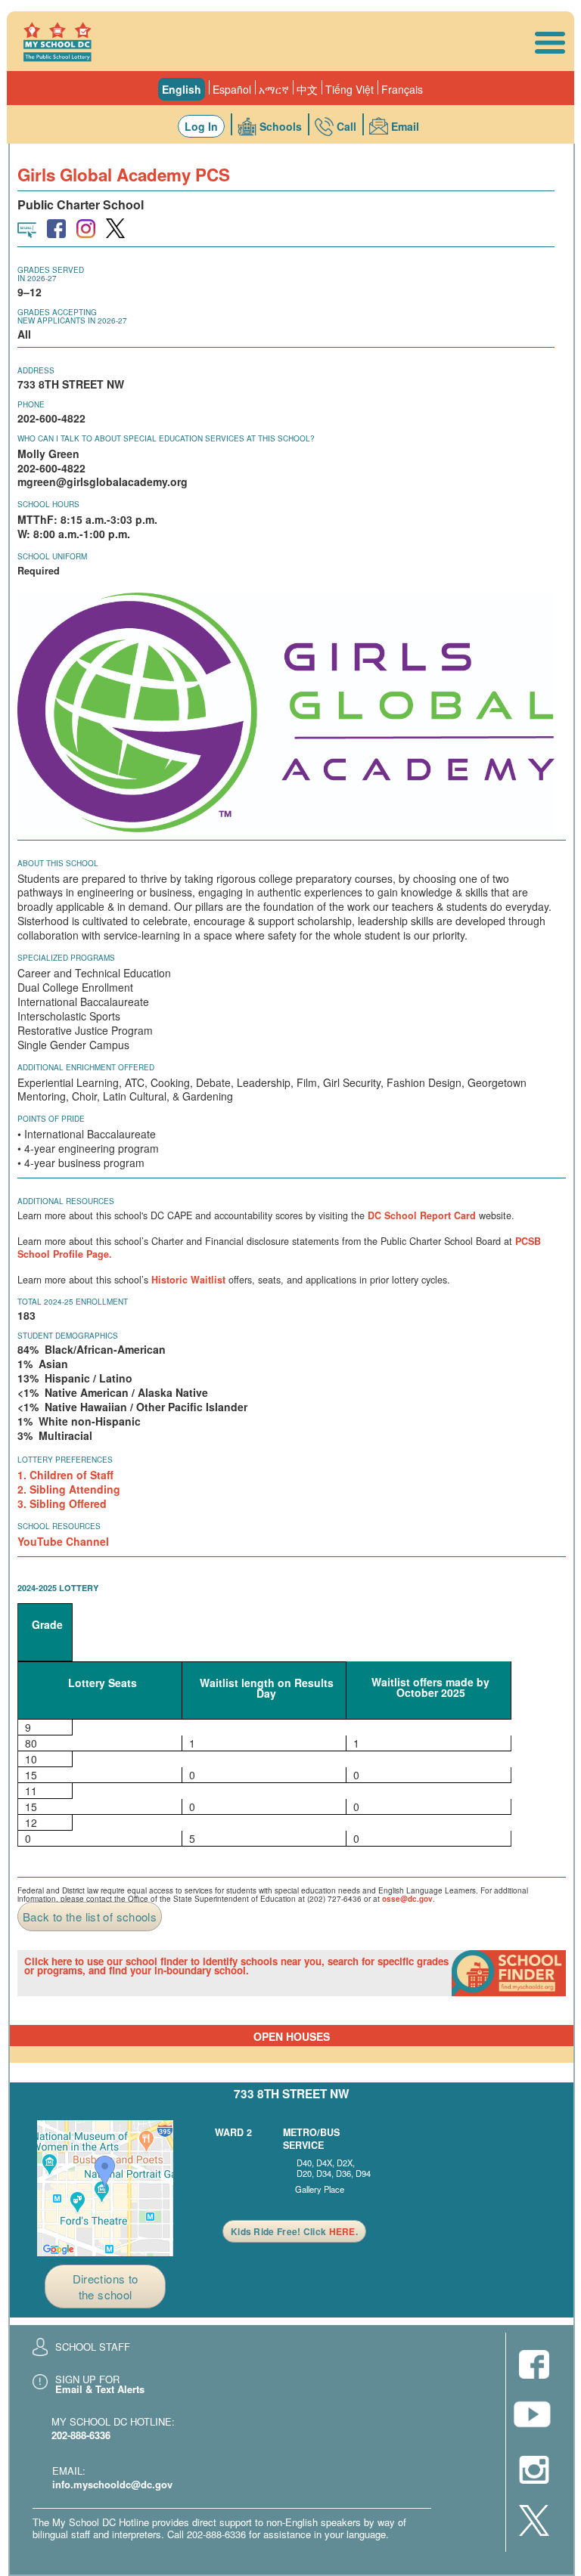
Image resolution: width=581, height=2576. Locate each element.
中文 (307, 89)
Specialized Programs (66, 958)
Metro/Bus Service (311, 2139)
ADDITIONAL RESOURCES (66, 1201)
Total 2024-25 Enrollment (73, 1302)
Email (405, 126)
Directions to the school (106, 2287)
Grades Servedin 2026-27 (51, 274)
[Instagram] (534, 2471)
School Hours (48, 504)
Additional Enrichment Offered (86, 1067)
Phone (31, 404)
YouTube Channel (63, 1541)
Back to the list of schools (90, 1917)
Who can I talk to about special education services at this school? (166, 438)
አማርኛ (274, 89)
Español (232, 89)
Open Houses (292, 2036)
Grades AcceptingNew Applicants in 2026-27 (72, 316)
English (182, 89)
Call (346, 126)
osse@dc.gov (407, 1899)
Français (402, 89)
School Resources (59, 1526)
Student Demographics (68, 1336)
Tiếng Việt (350, 89)
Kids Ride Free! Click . (294, 2231)
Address (36, 370)
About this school (58, 863)
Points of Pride (51, 1119)
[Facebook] (534, 2365)
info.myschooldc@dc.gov (112, 2484)
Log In (201, 126)
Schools (281, 126)
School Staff (93, 2347)
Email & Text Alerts (100, 2389)
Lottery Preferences (65, 1460)
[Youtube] (534, 2418)
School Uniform (52, 556)
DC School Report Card (422, 1215)
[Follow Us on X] (534, 2522)
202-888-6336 (81, 2435)
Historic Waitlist (188, 1280)
